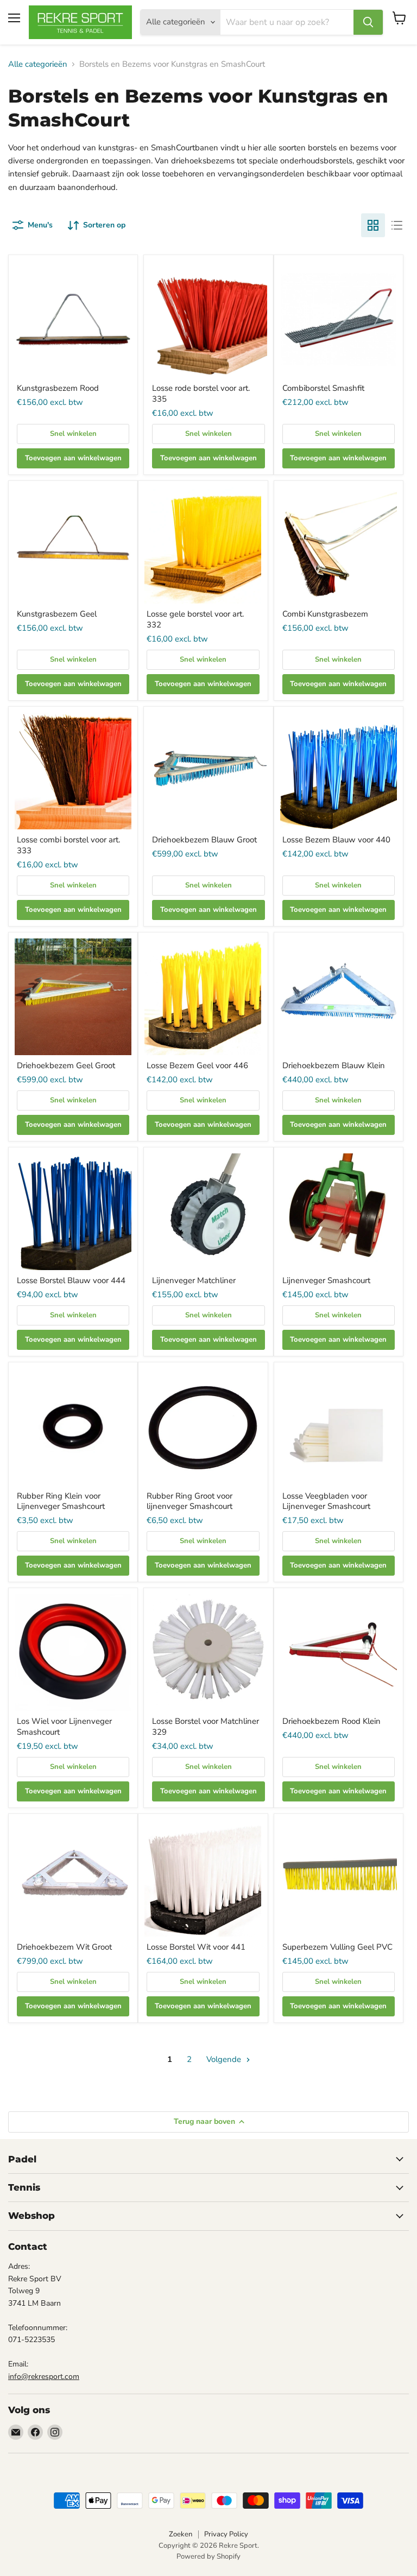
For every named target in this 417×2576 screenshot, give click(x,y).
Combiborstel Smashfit (323, 388)
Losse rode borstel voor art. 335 (201, 394)
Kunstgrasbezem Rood (58, 388)
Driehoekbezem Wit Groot (64, 1947)
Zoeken (181, 2534)
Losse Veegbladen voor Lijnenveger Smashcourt (326, 1501)
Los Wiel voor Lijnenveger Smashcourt (64, 1727)
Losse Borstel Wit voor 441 (196, 1947)
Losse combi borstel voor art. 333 (68, 845)
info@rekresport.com (44, 2377)
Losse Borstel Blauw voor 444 (71, 1280)
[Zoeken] (368, 22)
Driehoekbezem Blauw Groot (204, 840)
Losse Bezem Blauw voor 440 (336, 840)
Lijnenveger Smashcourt (326, 1280)
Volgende (225, 2059)
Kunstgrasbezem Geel (57, 614)
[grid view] (373, 225)
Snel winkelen (73, 434)
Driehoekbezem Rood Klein (331, 1721)
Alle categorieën (38, 64)
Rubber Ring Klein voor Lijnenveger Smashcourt (61, 1501)
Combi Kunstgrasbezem (325, 614)
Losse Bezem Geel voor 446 (197, 1065)
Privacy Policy (226, 2534)
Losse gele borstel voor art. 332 (195, 619)
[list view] (397, 225)
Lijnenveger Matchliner (194, 1280)
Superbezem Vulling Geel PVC (337, 1947)
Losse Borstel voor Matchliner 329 (206, 1727)
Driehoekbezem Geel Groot (66, 1065)
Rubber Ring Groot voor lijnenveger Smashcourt (189, 1501)
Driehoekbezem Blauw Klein (334, 1065)
